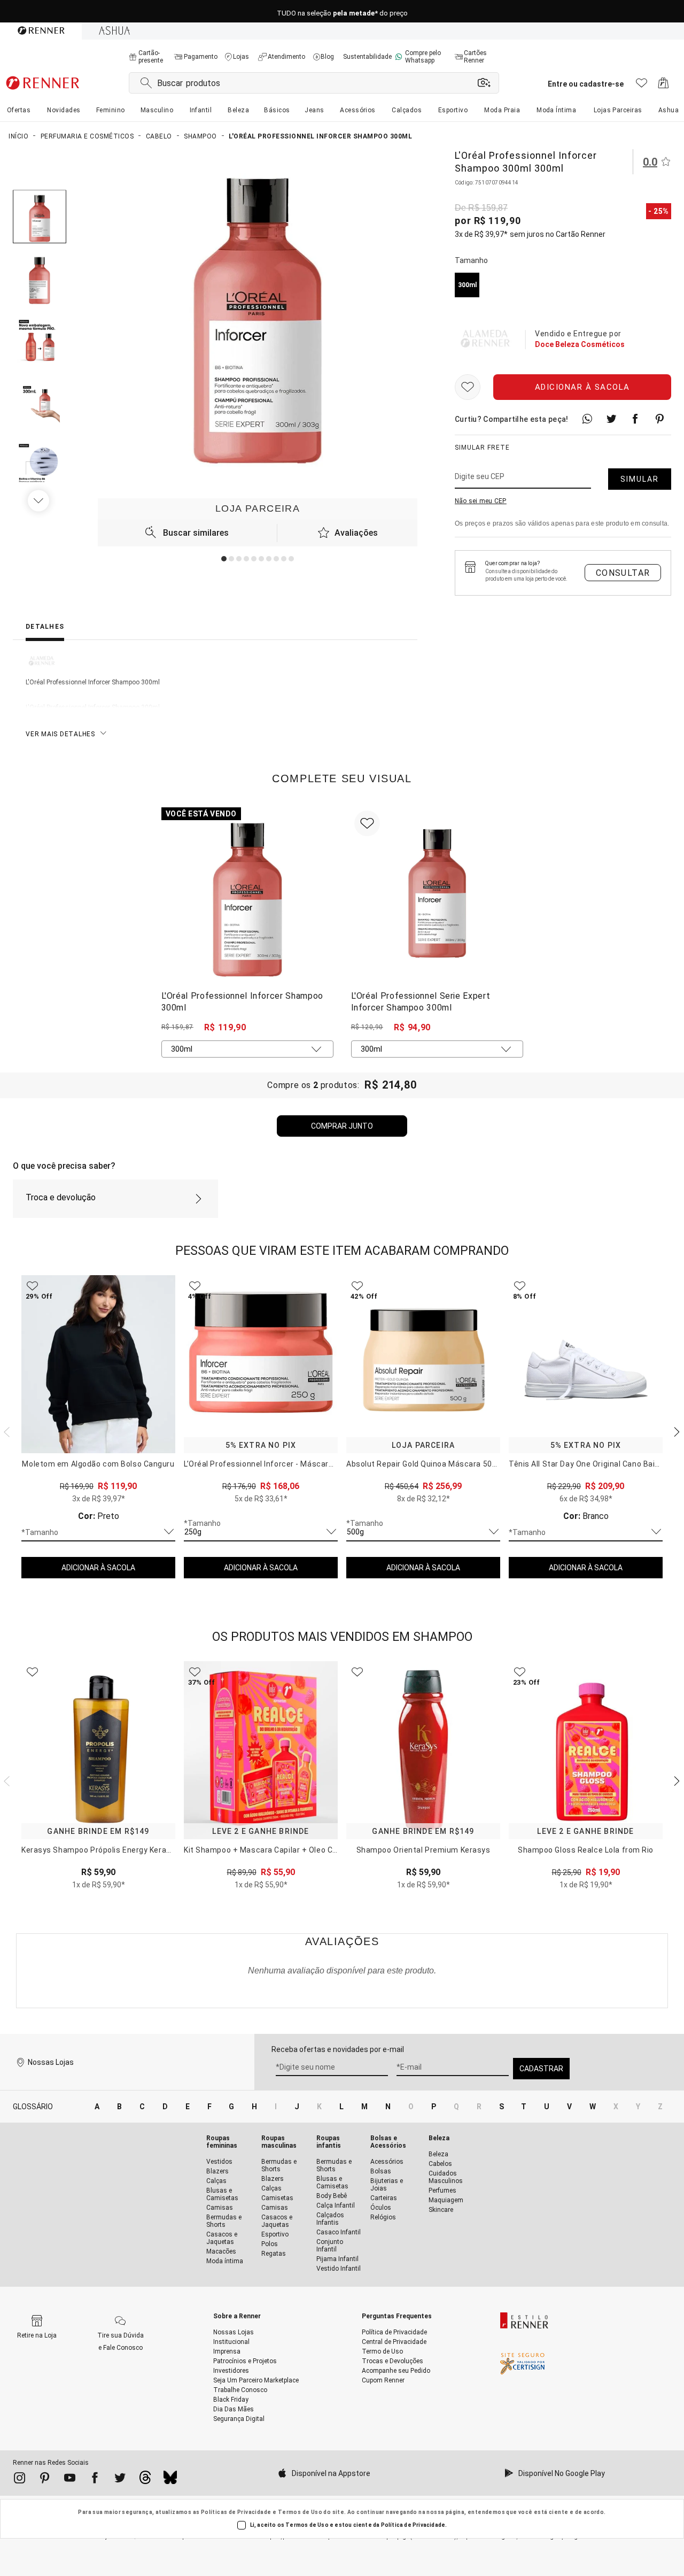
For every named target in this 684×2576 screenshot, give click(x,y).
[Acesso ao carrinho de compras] (663, 86)
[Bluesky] (170, 2480)
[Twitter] (120, 2480)
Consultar (623, 573)
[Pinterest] (45, 2480)
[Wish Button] (468, 387)
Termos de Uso (300, 2512)
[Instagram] (20, 2480)
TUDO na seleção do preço (342, 11)
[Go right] (40, 500)
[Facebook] (95, 2480)
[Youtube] (70, 2480)
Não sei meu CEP (481, 501)
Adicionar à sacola (582, 387)
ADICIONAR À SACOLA (98, 1568)
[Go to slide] (224, 559)
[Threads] (145, 2480)
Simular (640, 479)
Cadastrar (541, 2069)
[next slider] (5, 1431)
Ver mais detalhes (60, 734)
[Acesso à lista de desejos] (642, 86)
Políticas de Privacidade (236, 2512)
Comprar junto (342, 1126)
